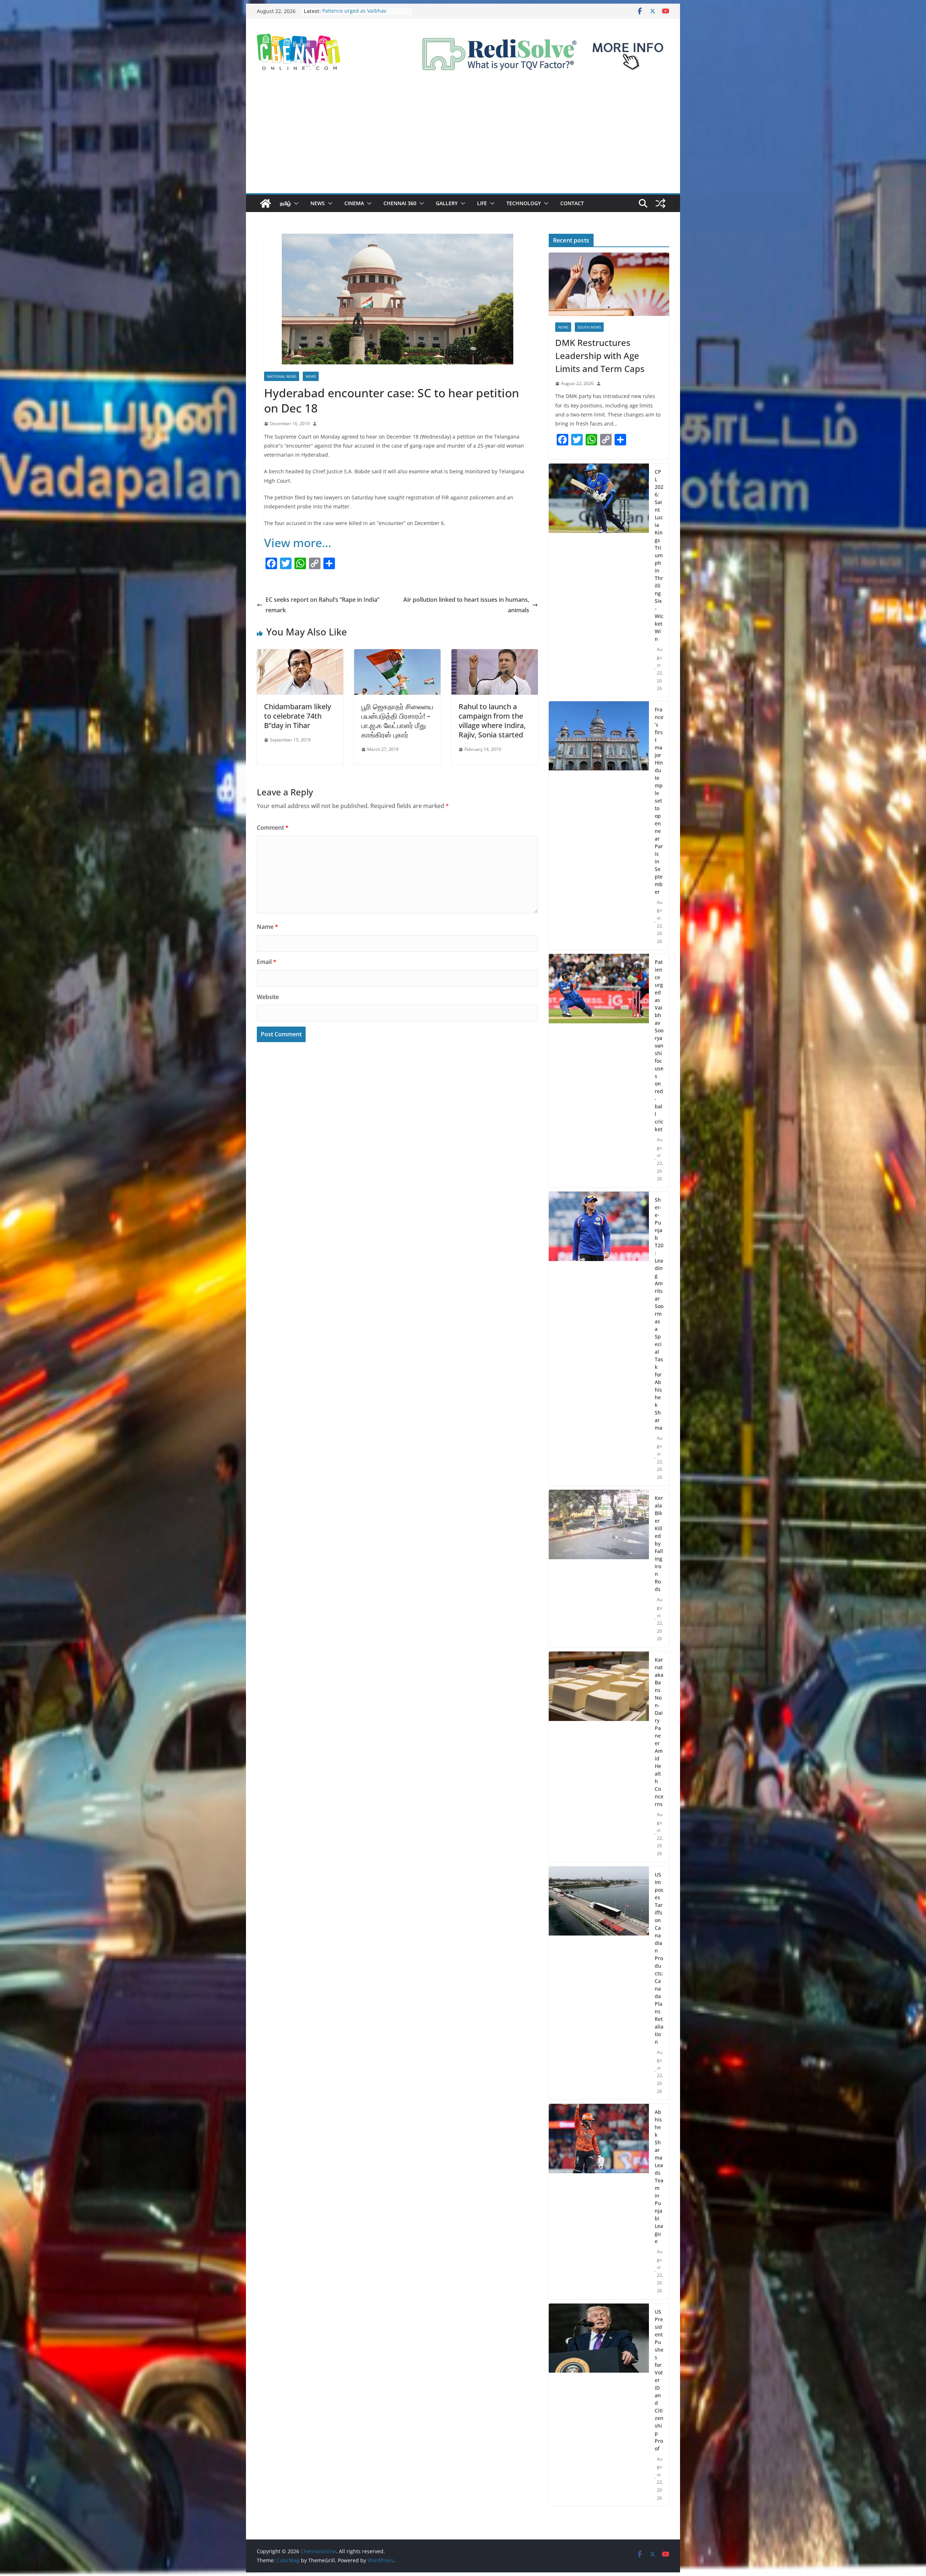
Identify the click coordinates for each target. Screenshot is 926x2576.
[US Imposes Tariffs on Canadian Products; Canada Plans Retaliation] (599, 1983)
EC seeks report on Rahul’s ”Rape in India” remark (322, 605)
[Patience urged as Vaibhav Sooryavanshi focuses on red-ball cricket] (599, 1071)
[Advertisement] (463, 139)
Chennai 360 (400, 203)
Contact (572, 203)
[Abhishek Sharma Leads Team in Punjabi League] (599, 2201)
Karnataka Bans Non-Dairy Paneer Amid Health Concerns (659, 1732)
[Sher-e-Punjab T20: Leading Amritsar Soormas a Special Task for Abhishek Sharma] (599, 1339)
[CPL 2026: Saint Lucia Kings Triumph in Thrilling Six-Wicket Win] (599, 580)
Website (268, 997)
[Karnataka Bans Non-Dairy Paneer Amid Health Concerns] (599, 1757)
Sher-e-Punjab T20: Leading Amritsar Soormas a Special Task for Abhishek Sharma (659, 1314)
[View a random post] (660, 203)
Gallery (447, 203)
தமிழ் (285, 203)
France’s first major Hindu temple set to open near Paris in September (659, 801)
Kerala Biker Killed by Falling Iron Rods (659, 1543)
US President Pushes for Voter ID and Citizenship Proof (659, 2380)
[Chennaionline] (266, 203)
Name (267, 927)
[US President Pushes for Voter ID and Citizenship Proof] (599, 2405)
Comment (273, 828)
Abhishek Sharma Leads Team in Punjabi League (659, 2177)
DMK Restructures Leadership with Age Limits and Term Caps (600, 356)
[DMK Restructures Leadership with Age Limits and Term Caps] (609, 284)
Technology (524, 203)
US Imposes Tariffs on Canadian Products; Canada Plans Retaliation (659, 1958)
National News (282, 376)
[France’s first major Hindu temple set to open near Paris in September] (599, 826)
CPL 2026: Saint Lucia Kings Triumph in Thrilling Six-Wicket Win (365, 15)
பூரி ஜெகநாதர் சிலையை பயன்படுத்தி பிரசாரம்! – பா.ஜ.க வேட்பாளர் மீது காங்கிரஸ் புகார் (397, 721)
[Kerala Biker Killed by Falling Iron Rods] (599, 1568)
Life (482, 203)
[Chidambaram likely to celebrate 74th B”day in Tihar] (300, 654)
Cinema (354, 203)
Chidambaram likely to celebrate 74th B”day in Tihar (298, 716)
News (318, 203)
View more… (298, 543)
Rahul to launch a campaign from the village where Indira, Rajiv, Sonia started (492, 721)
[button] (295, 203)
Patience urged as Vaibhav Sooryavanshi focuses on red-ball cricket (659, 1046)
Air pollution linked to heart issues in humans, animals (466, 605)
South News (589, 327)
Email (267, 962)
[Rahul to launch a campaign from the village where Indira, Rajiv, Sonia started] (495, 654)
